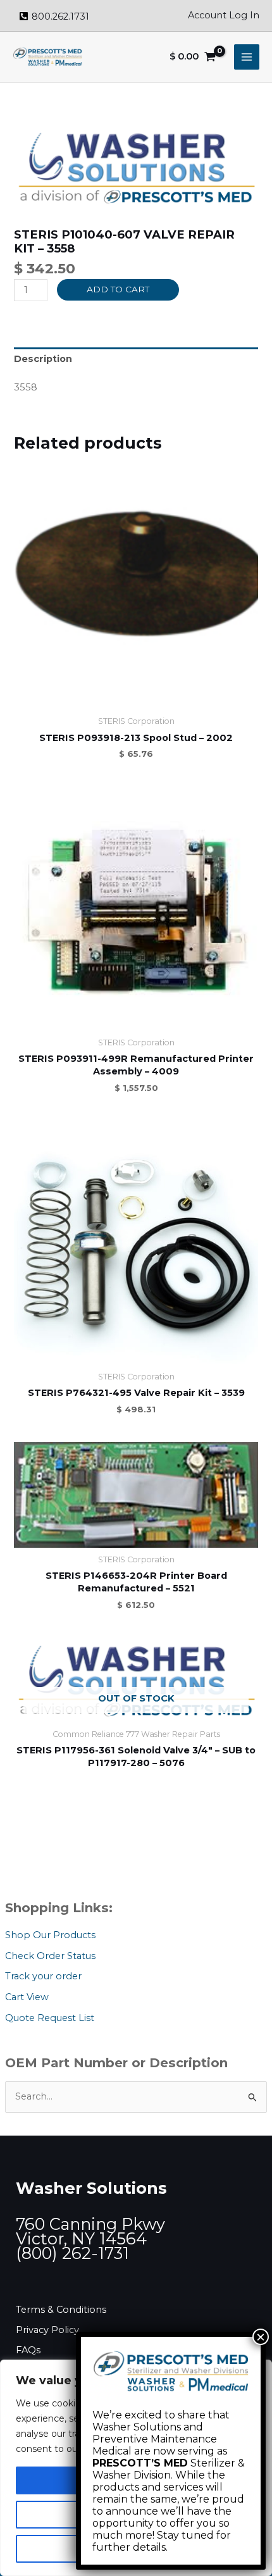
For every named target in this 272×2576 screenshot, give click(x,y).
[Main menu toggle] (247, 57)
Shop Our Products (50, 1935)
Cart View (27, 1997)
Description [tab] (43, 359)
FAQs (28, 2350)
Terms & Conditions (61, 2310)
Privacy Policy (47, 2330)
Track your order (43, 1976)
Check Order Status (50, 1956)
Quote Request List (50, 2018)
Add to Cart (118, 289)
